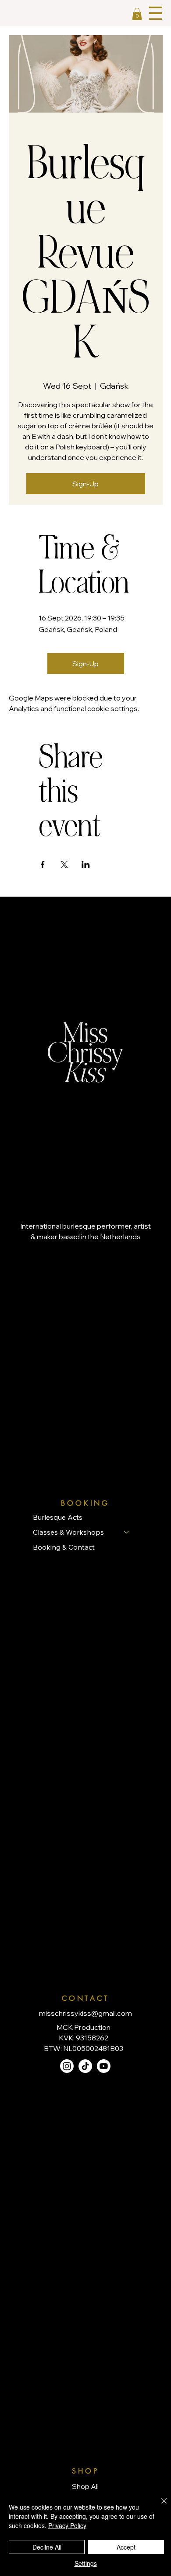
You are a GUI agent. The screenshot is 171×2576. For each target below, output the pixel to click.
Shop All (85, 2486)
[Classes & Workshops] (127, 1532)
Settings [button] (86, 2563)
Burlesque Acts (58, 1517)
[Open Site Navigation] (156, 13)
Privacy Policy (67, 2525)
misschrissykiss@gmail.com (85, 2013)
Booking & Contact (64, 1547)
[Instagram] (67, 2066)
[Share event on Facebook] (43, 865)
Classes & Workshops (68, 1532)
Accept (126, 2547)
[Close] (159, 2506)
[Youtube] (104, 2066)
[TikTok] (85, 2066)
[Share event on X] (64, 865)
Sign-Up (85, 484)
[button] (137, 14)
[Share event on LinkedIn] (86, 865)
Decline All (47, 2547)
